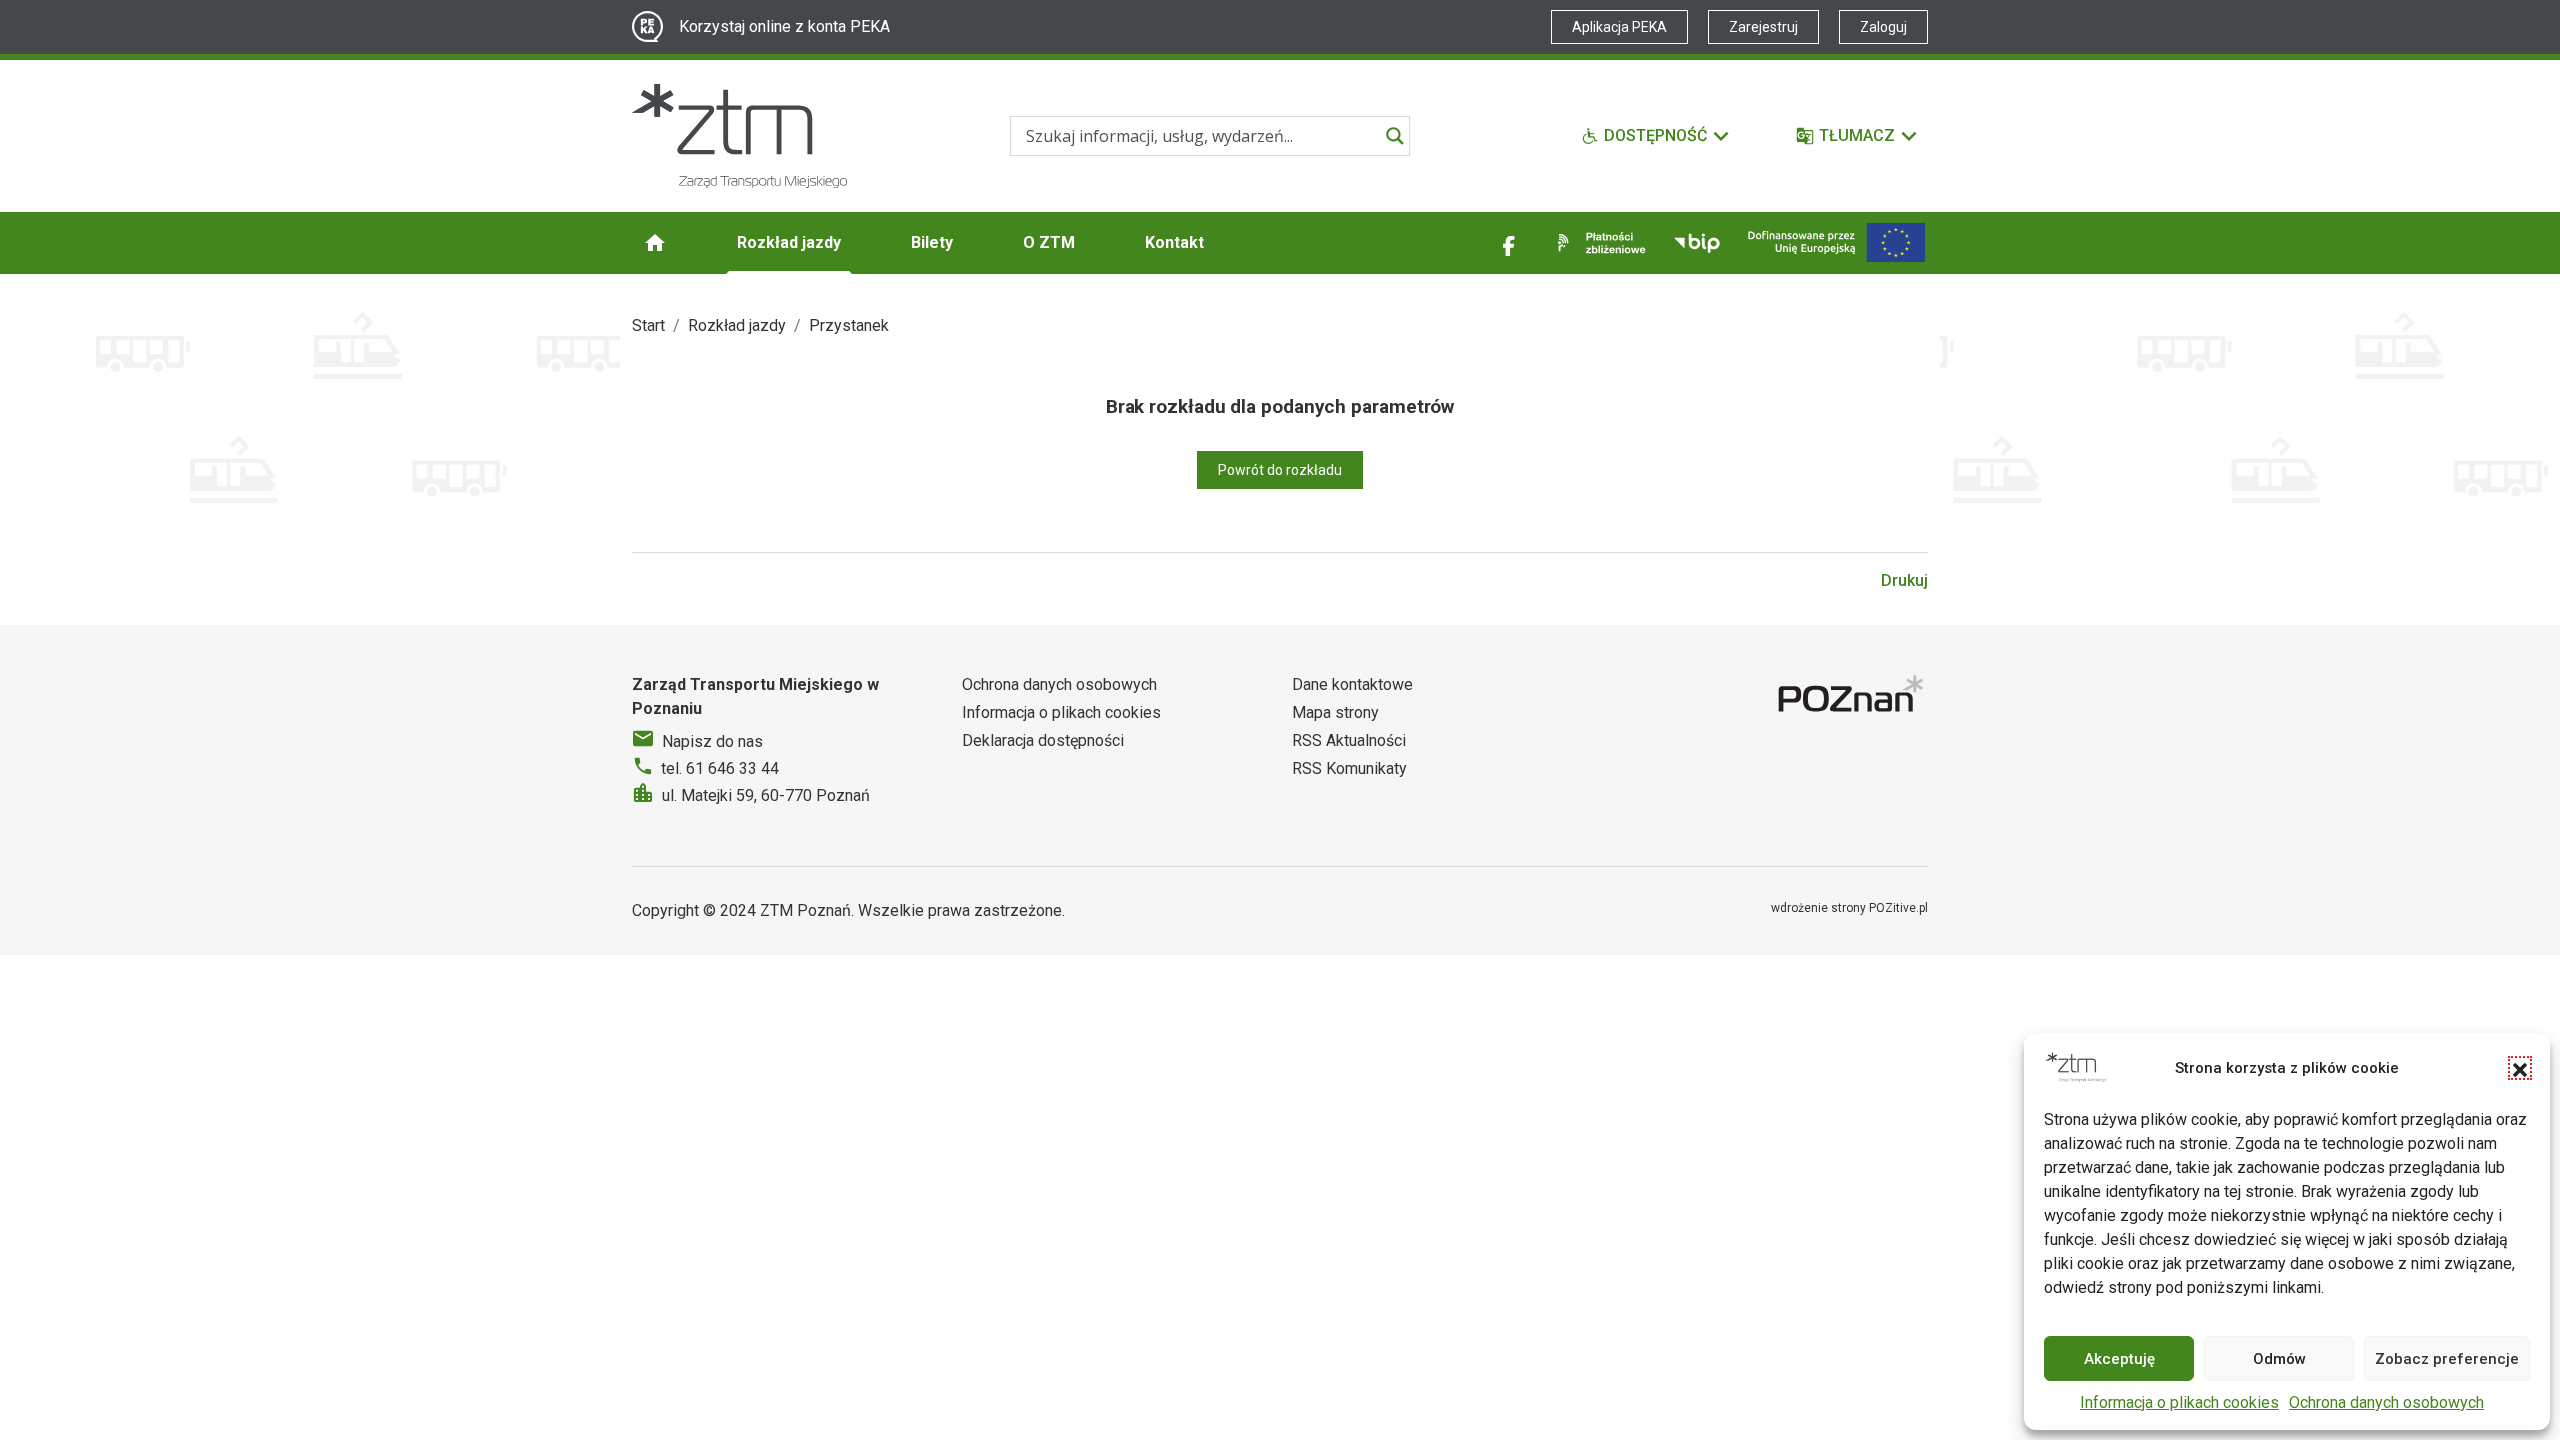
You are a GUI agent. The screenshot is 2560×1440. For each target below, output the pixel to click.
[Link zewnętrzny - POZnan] (1853, 696)
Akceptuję (2119, 1359)
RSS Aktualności (1349, 740)
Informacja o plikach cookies (2179, 1402)
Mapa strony (1335, 712)
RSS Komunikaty (1349, 768)
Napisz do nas (712, 741)
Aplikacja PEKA (1619, 27)
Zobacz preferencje (2447, 1359)
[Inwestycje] (1836, 242)
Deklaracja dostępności (1043, 740)
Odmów (2279, 1359)
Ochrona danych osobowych (2386, 1402)
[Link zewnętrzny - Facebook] (1509, 243)
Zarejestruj (1763, 27)
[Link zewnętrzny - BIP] (1697, 243)
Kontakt (1174, 242)
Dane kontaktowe (1352, 684)
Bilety (932, 242)
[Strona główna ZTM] (739, 136)
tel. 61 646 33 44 (720, 768)
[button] (2520, 1068)
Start (648, 325)
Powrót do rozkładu (1280, 470)
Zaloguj (1883, 27)
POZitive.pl (1898, 908)
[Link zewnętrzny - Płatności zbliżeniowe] (1598, 243)
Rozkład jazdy (789, 242)
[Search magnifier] (1395, 136)
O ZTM (1049, 242)
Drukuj (1904, 580)
